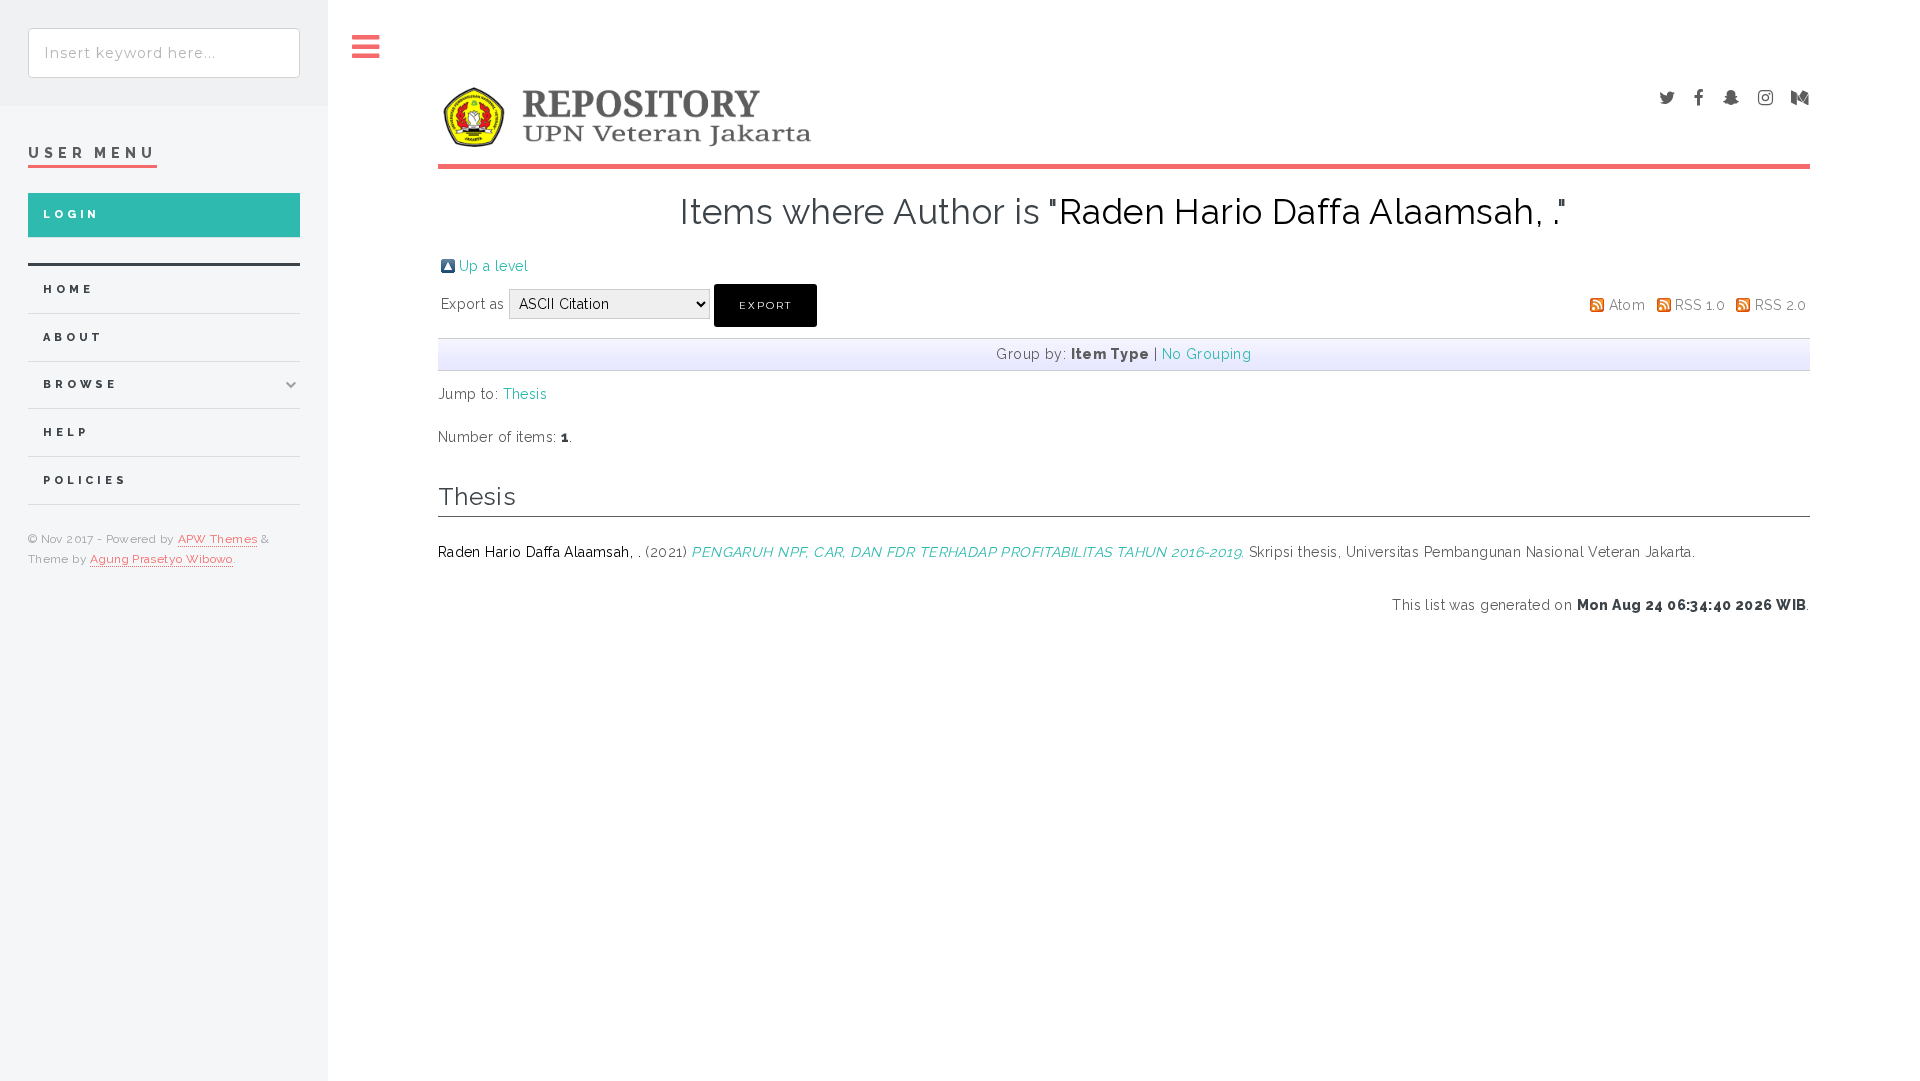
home (68, 289)
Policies (85, 480)
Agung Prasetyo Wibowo (161, 559)
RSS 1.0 (1700, 305)
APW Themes (218, 539)
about (73, 337)
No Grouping (1207, 354)
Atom (1627, 305)
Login (71, 214)
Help (65, 432)
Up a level (493, 266)
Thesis (525, 394)
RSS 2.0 (1781, 305)
